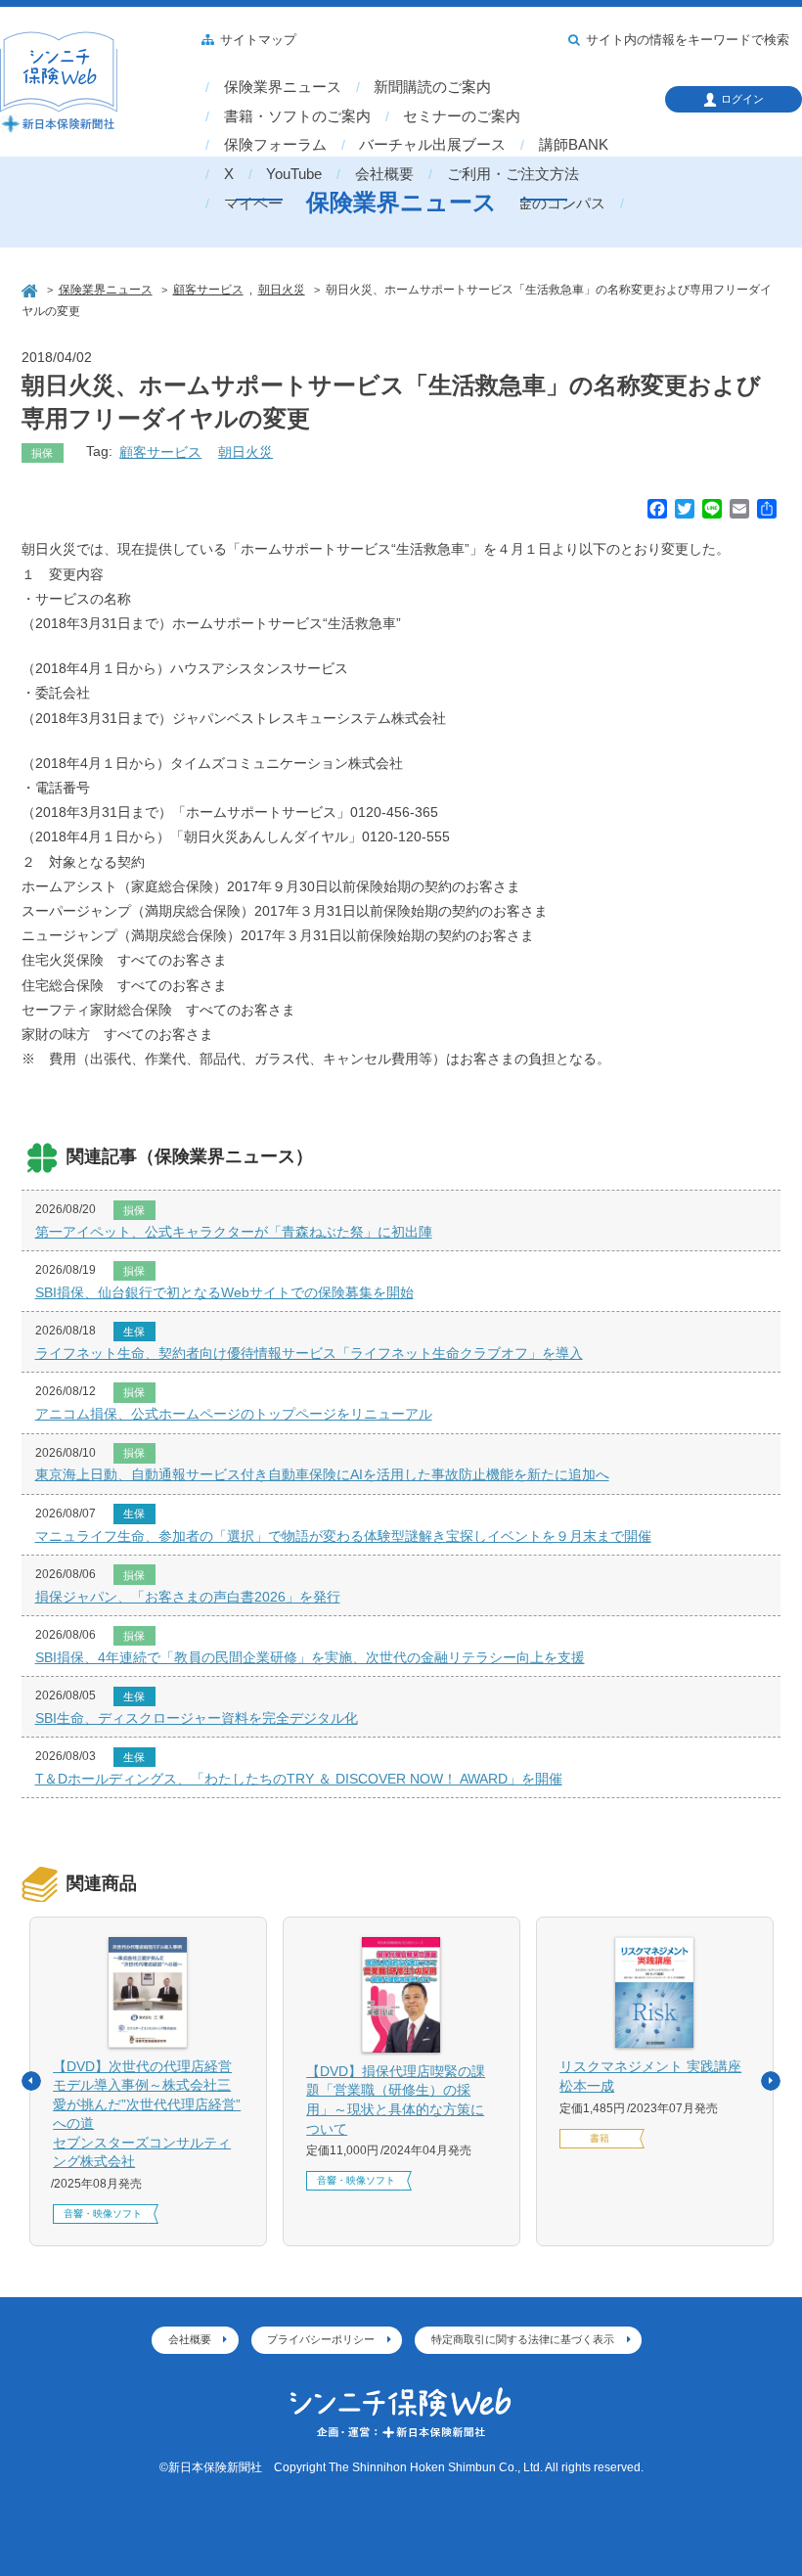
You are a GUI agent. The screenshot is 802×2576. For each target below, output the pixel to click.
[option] (148, 2081)
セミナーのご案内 (462, 116)
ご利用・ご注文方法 (513, 174)
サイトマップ (258, 40)
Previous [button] (31, 2081)
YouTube (294, 174)
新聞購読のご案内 (432, 87)
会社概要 (384, 174)
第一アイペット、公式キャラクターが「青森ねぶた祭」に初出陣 (234, 1232)
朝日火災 (245, 452)
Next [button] (771, 2081)
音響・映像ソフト (103, 2214)
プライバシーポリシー (321, 2339)
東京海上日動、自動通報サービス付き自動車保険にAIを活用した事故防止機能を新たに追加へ (322, 1474)
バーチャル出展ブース (432, 145)
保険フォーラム (275, 145)
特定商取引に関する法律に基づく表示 (523, 2339)
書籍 (600, 2138)
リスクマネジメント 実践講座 (650, 2076)
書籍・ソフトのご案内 (297, 116)
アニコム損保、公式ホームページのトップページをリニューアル (234, 1414)
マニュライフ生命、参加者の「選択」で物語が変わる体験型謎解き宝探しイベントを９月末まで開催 (343, 1536)
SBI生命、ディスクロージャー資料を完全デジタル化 (197, 1718)
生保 (134, 1332)
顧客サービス (160, 452)
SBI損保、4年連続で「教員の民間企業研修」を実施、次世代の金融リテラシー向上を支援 (310, 1657)
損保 (42, 453)
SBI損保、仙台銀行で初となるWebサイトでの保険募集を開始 (224, 1292)
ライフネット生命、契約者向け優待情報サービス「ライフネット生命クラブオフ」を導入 (309, 1353)
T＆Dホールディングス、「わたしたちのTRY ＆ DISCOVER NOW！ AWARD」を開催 (299, 1779)
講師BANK (574, 145)
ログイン (742, 99)
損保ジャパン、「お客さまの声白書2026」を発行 (188, 1597)
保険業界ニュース (283, 87)
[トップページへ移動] (31, 289)
